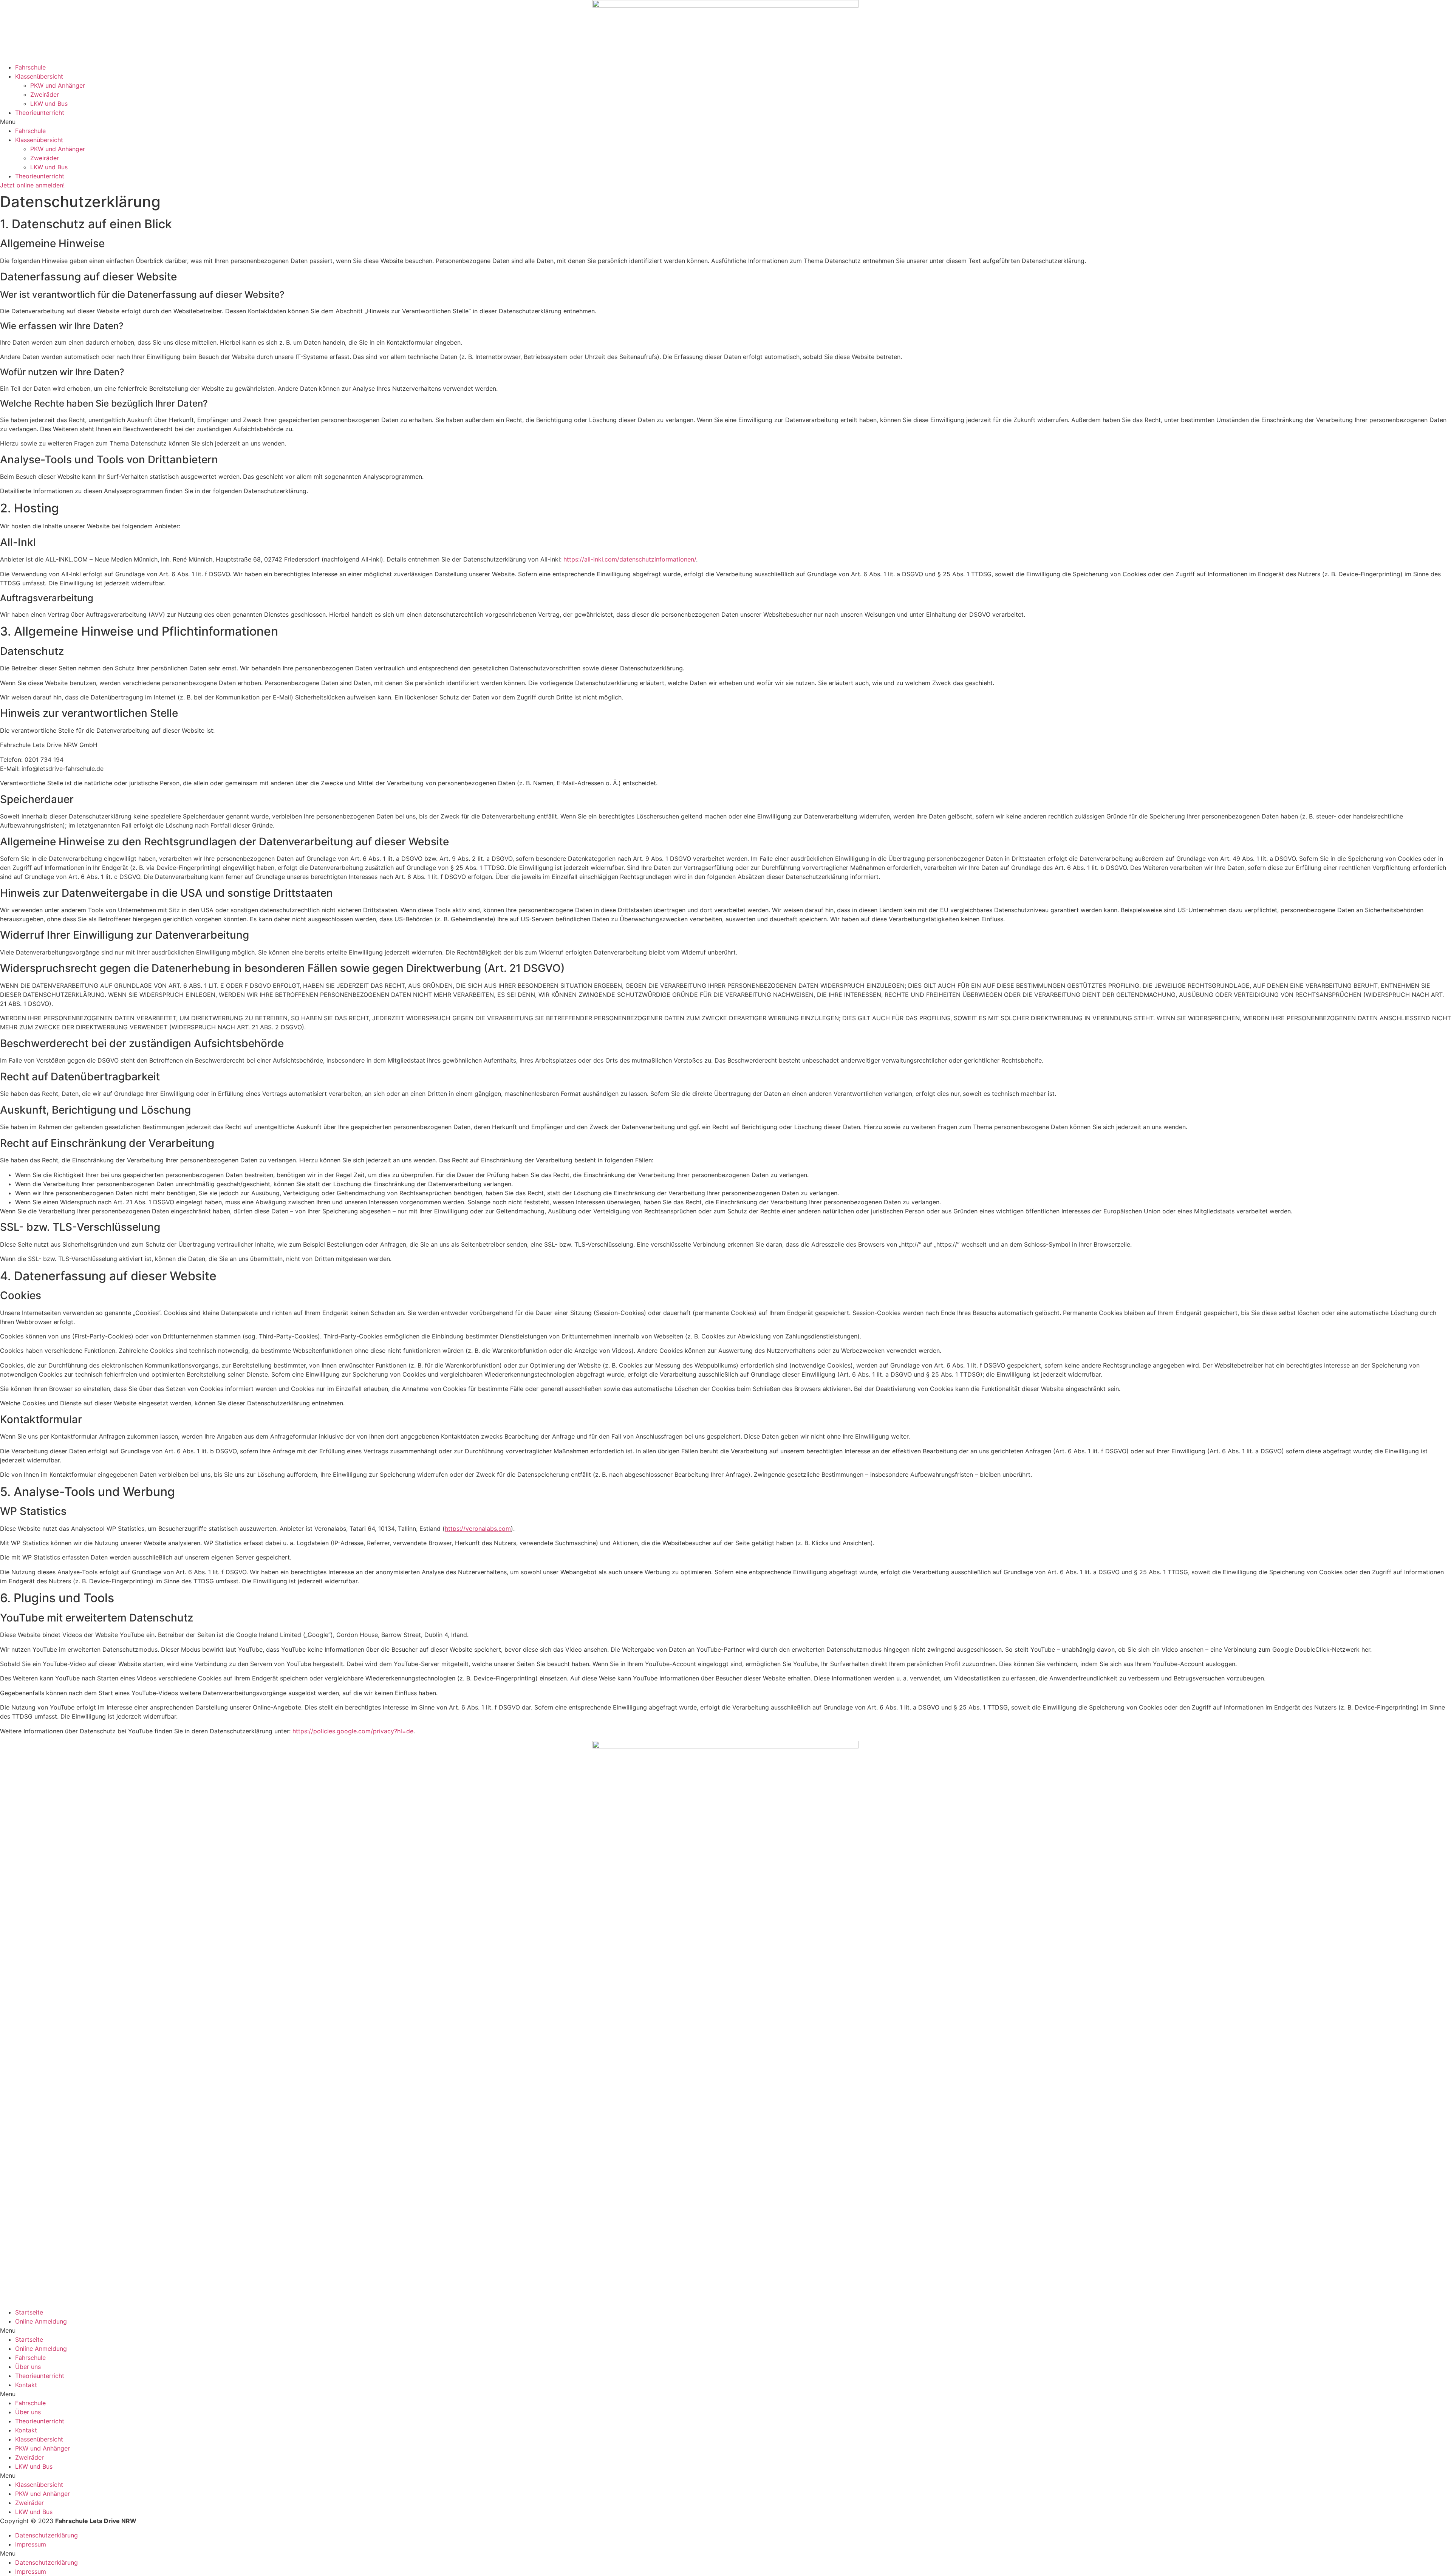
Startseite (29, 2312)
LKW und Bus (49, 104)
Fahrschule (30, 67)
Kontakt (26, 2385)
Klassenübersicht (39, 76)
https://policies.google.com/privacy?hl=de (353, 1731)
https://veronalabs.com (478, 1529)
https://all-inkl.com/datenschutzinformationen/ (630, 559)
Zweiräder (45, 94)
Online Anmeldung (41, 2321)
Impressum (31, 2544)
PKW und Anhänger (58, 85)
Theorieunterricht (40, 113)
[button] (725, 122)
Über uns (28, 2367)
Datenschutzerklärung (46, 2535)
